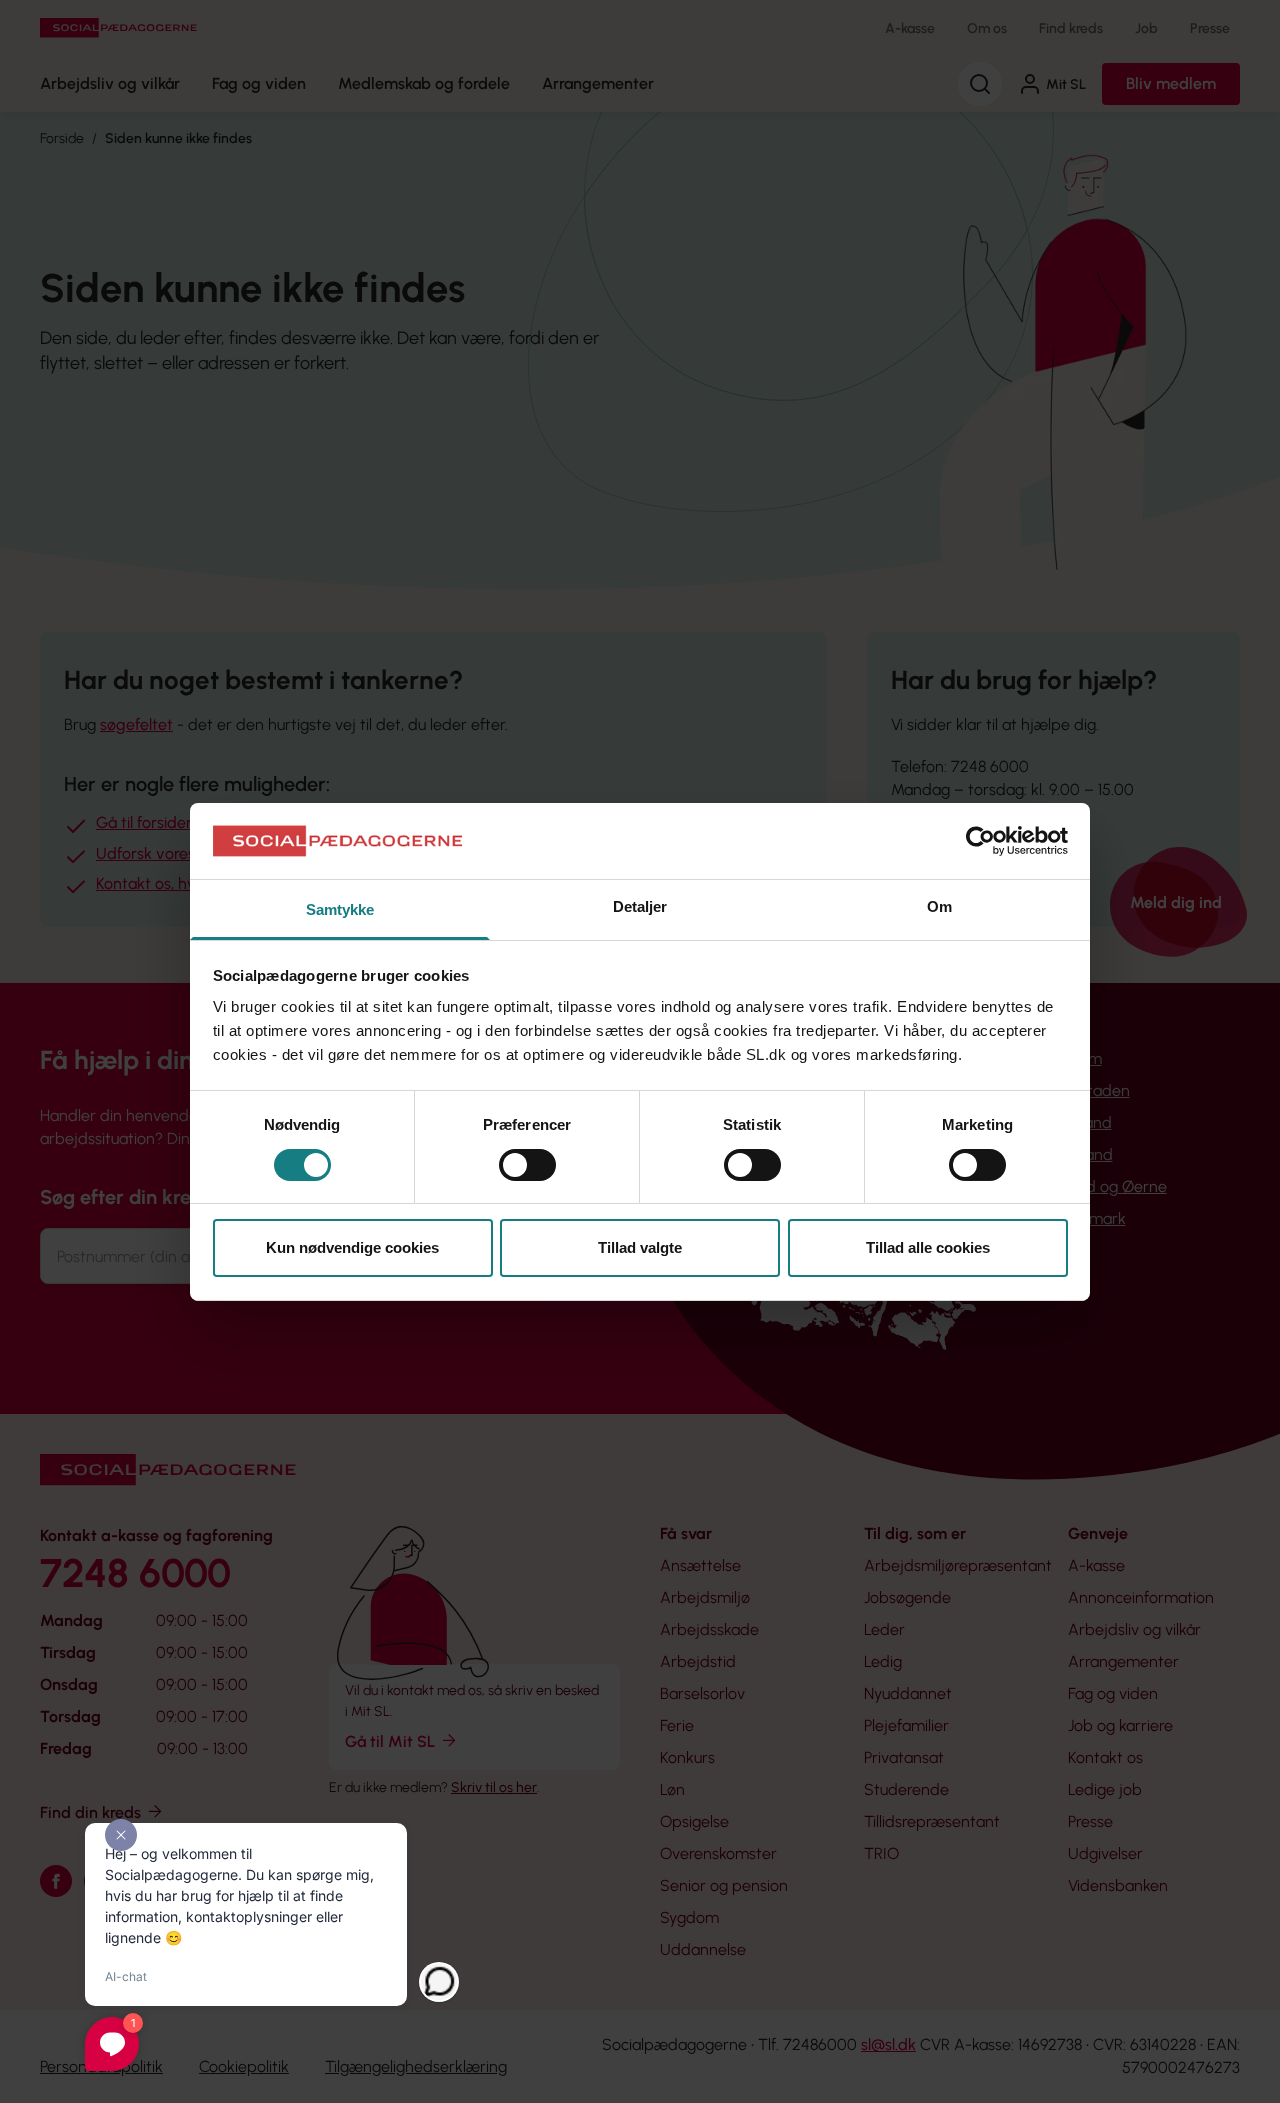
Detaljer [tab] (640, 906)
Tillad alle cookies (928, 1247)
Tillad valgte (640, 1247)
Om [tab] (939, 906)
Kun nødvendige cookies (352, 1247)
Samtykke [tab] (340, 909)
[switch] (527, 1165)
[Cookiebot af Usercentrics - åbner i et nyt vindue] (980, 841)
